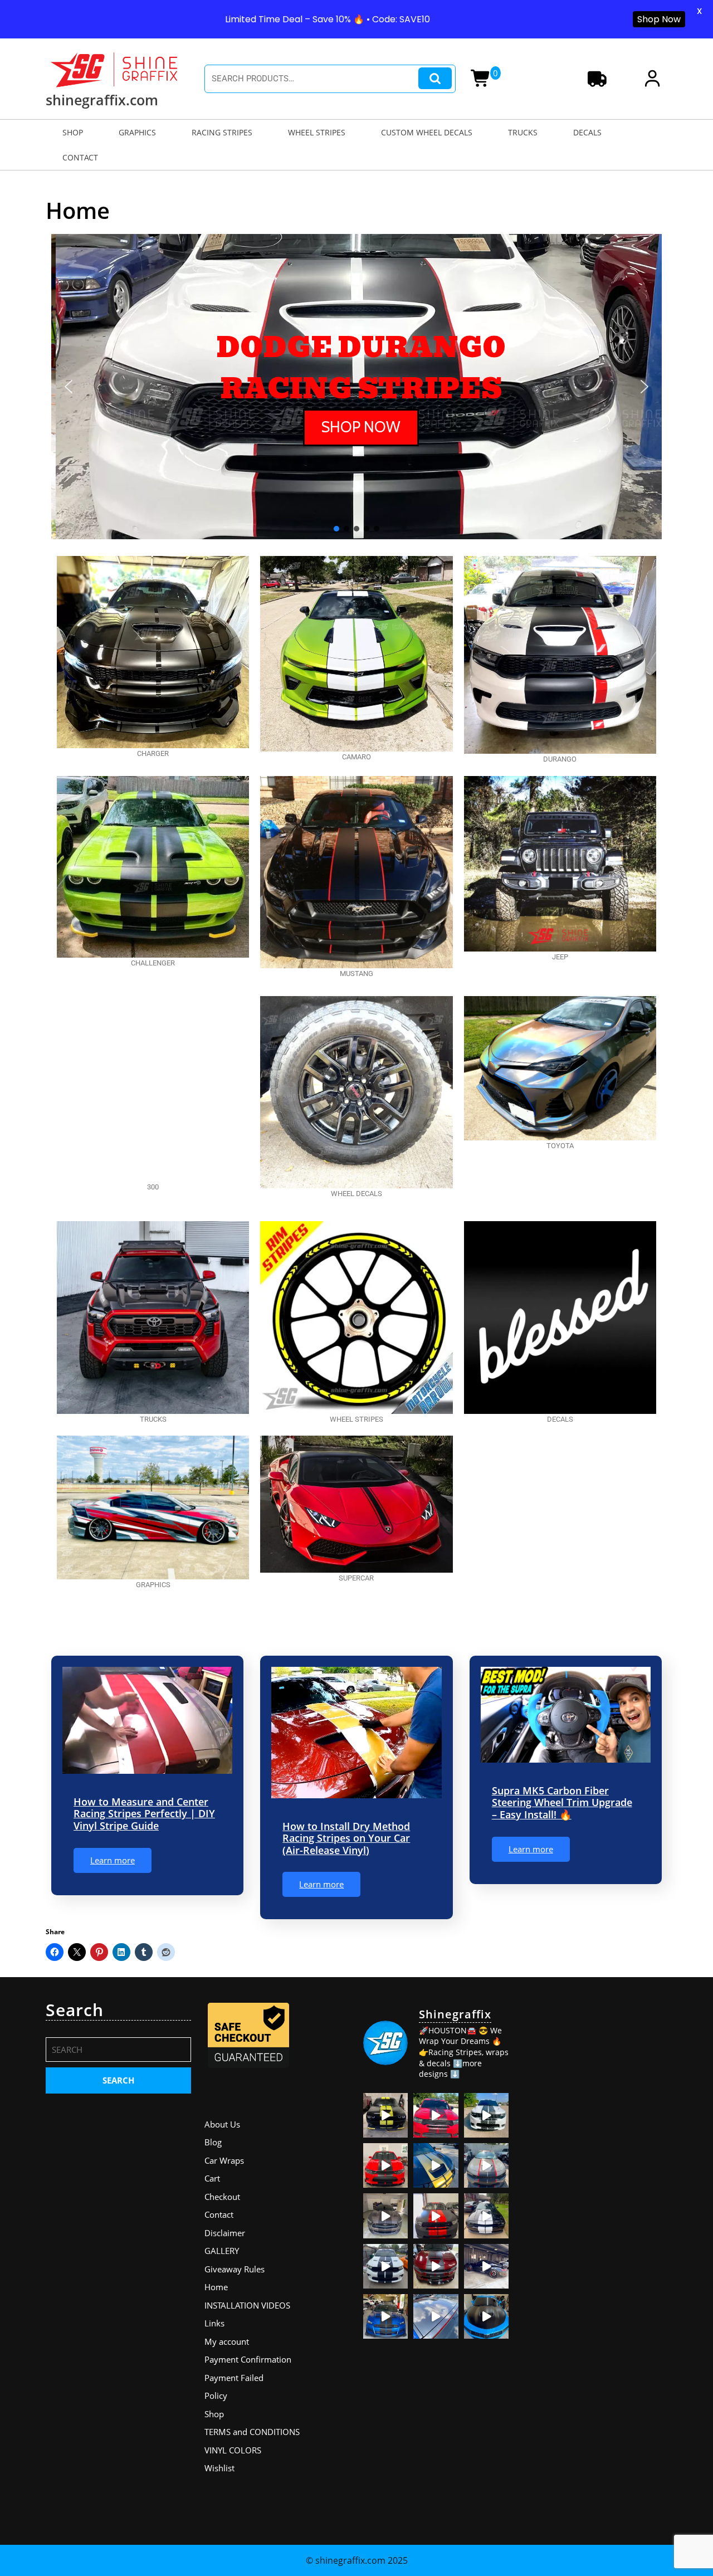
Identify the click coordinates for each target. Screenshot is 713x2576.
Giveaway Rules (235, 2269)
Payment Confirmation (248, 2359)
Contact (219, 2214)
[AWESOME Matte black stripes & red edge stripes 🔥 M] (486, 2165)
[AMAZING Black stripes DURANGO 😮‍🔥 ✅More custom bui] (385, 2266)
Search (435, 78)
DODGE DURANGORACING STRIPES (357, 368)
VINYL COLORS (233, 2450)
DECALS (587, 132)
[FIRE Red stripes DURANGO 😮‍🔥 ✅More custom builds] (436, 2216)
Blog (213, 2142)
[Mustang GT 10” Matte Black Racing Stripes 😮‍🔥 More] (385, 2216)
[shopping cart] (484, 81)
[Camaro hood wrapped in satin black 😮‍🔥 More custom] (486, 2316)
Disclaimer (225, 2233)
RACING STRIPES (222, 132)
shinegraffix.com (102, 100)
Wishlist (219, 2468)
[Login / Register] (655, 81)
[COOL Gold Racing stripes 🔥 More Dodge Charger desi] (436, 2165)
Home (216, 2287)
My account (227, 2341)
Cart (212, 2178)
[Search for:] (118, 2053)
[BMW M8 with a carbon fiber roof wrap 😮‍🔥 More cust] (436, 2316)
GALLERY (222, 2251)
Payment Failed (234, 2378)
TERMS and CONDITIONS (252, 2432)
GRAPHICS (137, 132)
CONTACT (80, 157)
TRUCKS (523, 132)
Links (214, 2323)
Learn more (113, 1860)
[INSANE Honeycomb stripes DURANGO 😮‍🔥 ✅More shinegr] (436, 2115)
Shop (214, 2414)
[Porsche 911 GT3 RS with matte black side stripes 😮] (486, 2266)
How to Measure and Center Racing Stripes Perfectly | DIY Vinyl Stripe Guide (144, 1814)
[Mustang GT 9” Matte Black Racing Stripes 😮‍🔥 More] (385, 2316)
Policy (216, 2396)
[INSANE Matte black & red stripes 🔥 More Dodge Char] (436, 2266)
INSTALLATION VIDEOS (247, 2305)
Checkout (222, 2197)
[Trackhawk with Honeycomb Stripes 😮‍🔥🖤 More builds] (486, 2115)
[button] (69, 387)
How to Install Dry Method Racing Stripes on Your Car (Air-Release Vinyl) (346, 1838)
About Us (222, 2124)
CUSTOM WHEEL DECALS (427, 132)
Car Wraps (224, 2160)
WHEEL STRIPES (317, 132)
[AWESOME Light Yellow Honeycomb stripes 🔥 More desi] (385, 2115)
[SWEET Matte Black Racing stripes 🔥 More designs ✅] (385, 2165)
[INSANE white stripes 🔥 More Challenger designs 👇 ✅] (486, 2216)
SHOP (73, 132)
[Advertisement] (595, 2167)
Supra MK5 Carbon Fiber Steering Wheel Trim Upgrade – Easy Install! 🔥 (562, 1802)
